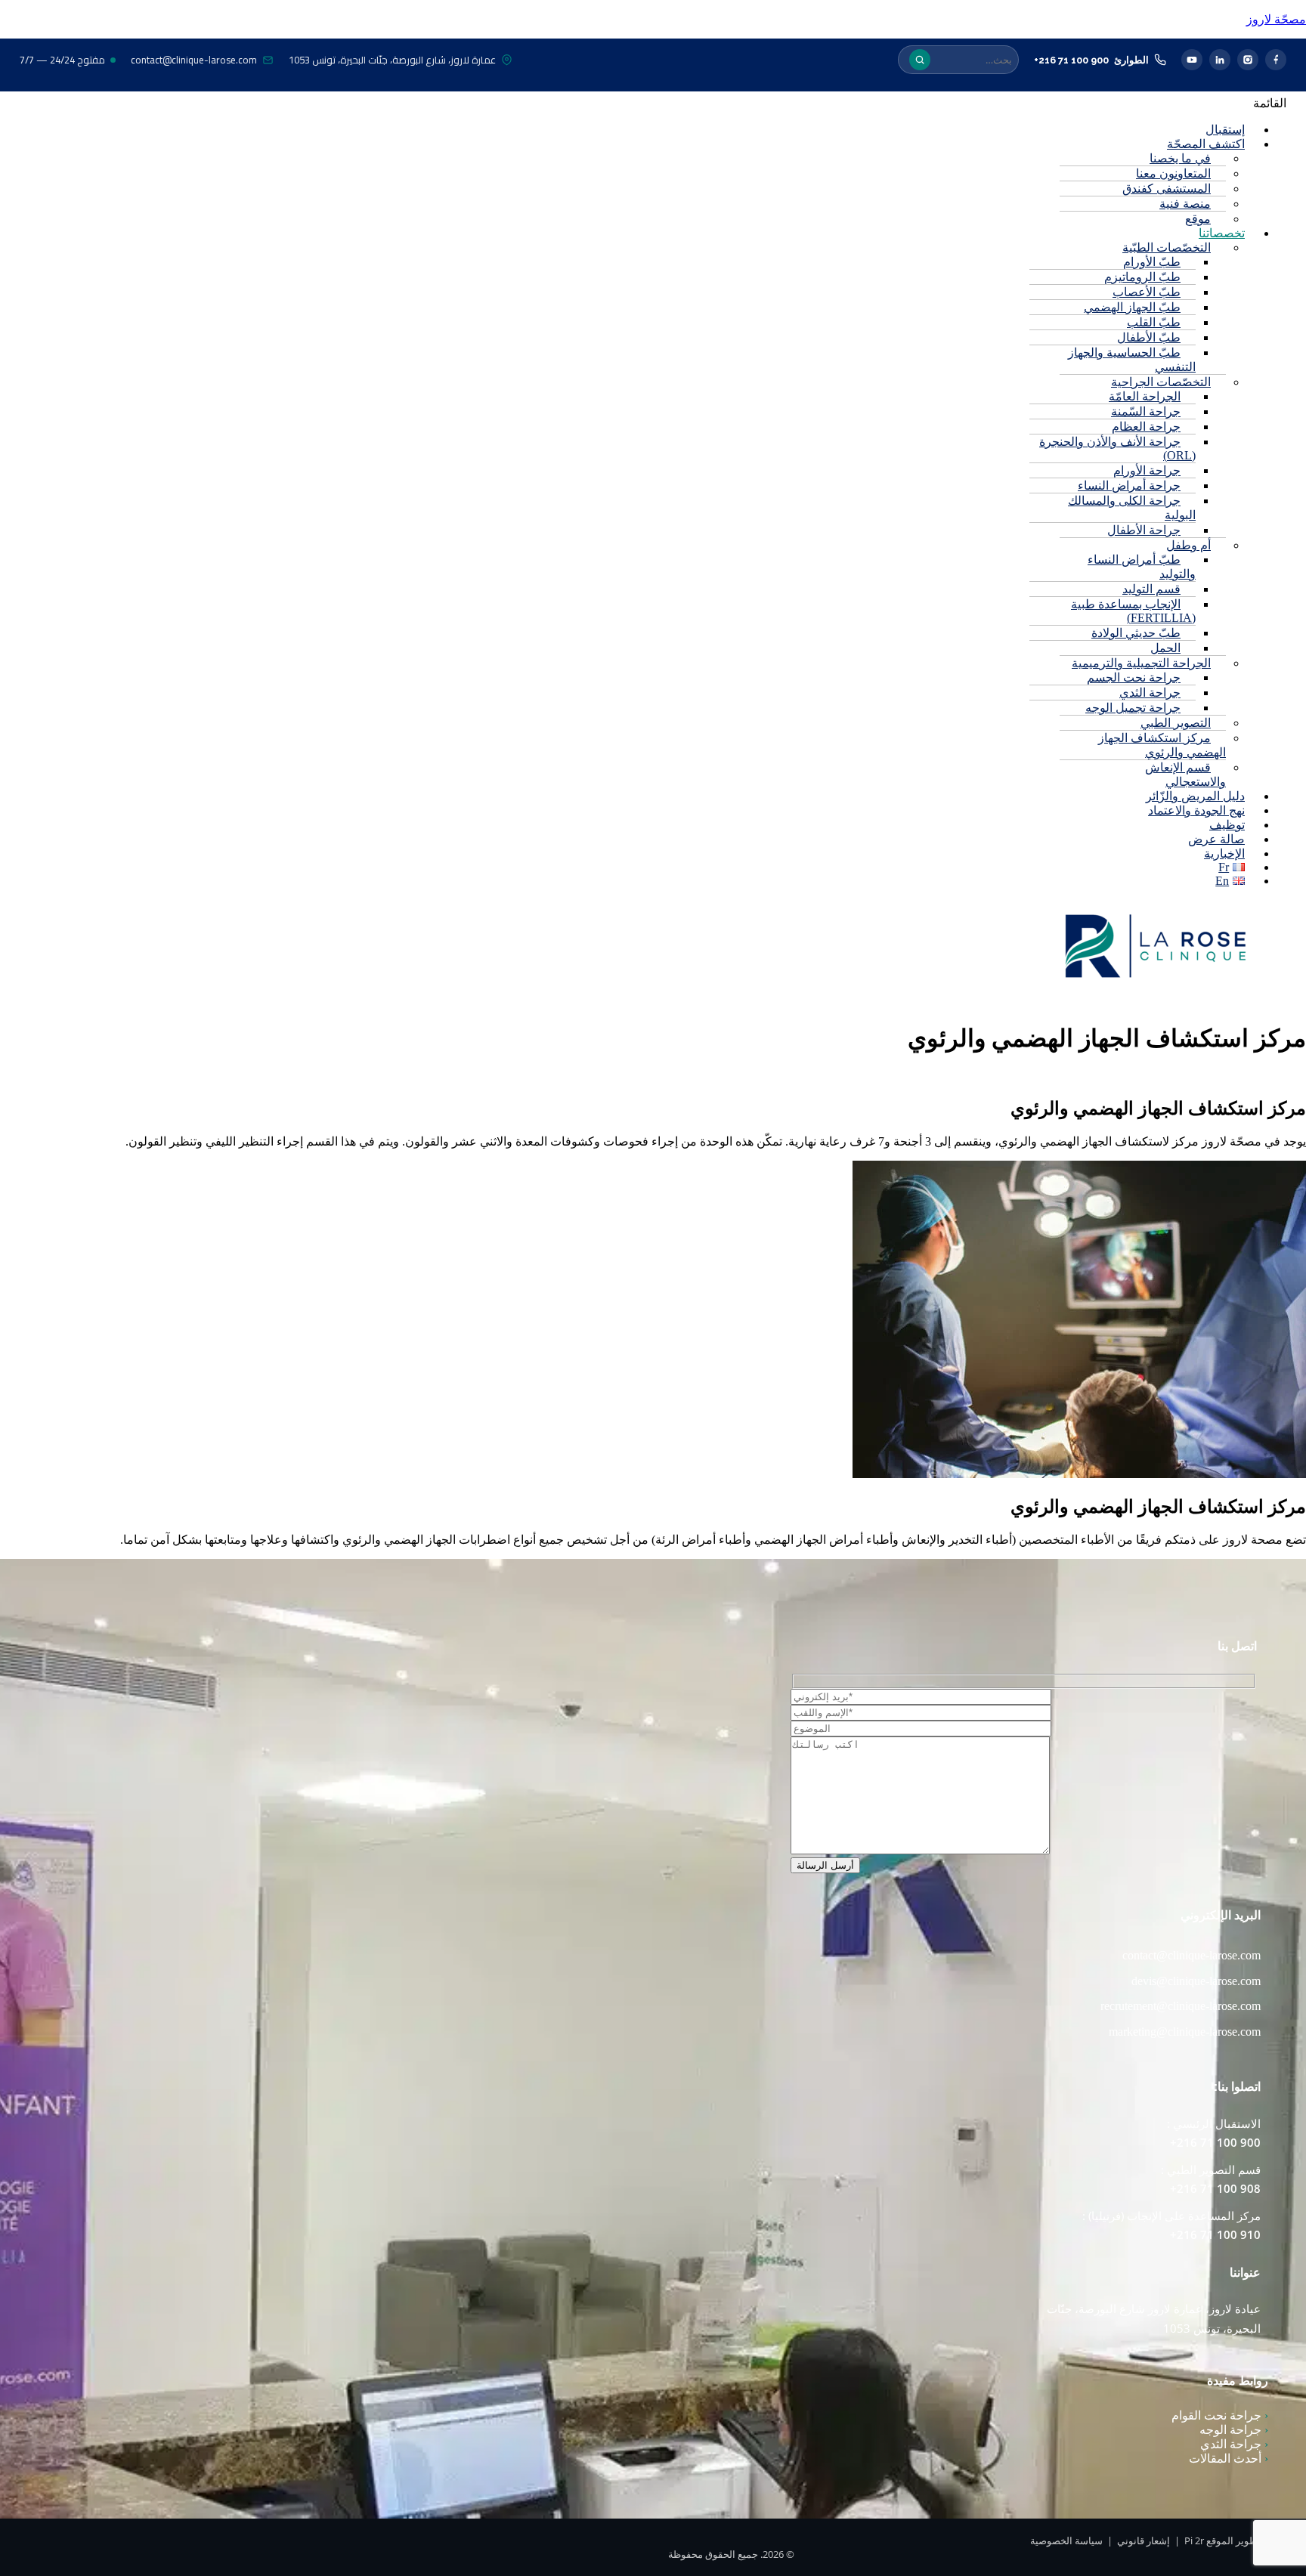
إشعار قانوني (1144, 2540)
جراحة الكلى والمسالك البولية (1132, 508)
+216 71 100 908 (1215, 2188)
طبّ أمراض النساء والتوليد (1142, 567)
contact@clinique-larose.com (194, 60)
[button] (783, 103)
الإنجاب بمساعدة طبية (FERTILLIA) (1133, 611)
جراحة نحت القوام (1220, 2415)
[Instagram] (1248, 60)
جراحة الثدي (1234, 2444)
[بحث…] (920, 60)
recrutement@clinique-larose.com (1181, 2006)
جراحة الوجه (1234, 2430)
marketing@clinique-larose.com (1185, 2032)
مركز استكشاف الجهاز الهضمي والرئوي (1162, 745)
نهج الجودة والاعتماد (1196, 810)
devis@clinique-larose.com (1196, 1981)
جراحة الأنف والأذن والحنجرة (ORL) (1117, 448)
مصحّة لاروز (1276, 19)
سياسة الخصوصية (1066, 2540)
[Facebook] (1276, 60)
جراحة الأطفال (1144, 530)
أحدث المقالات (1229, 2458)
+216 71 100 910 (1215, 2234)
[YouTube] (1192, 60)
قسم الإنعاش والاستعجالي (1185, 775)
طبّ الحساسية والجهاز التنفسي (1132, 360)
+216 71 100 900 (1071, 60)
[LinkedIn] (1220, 60)
